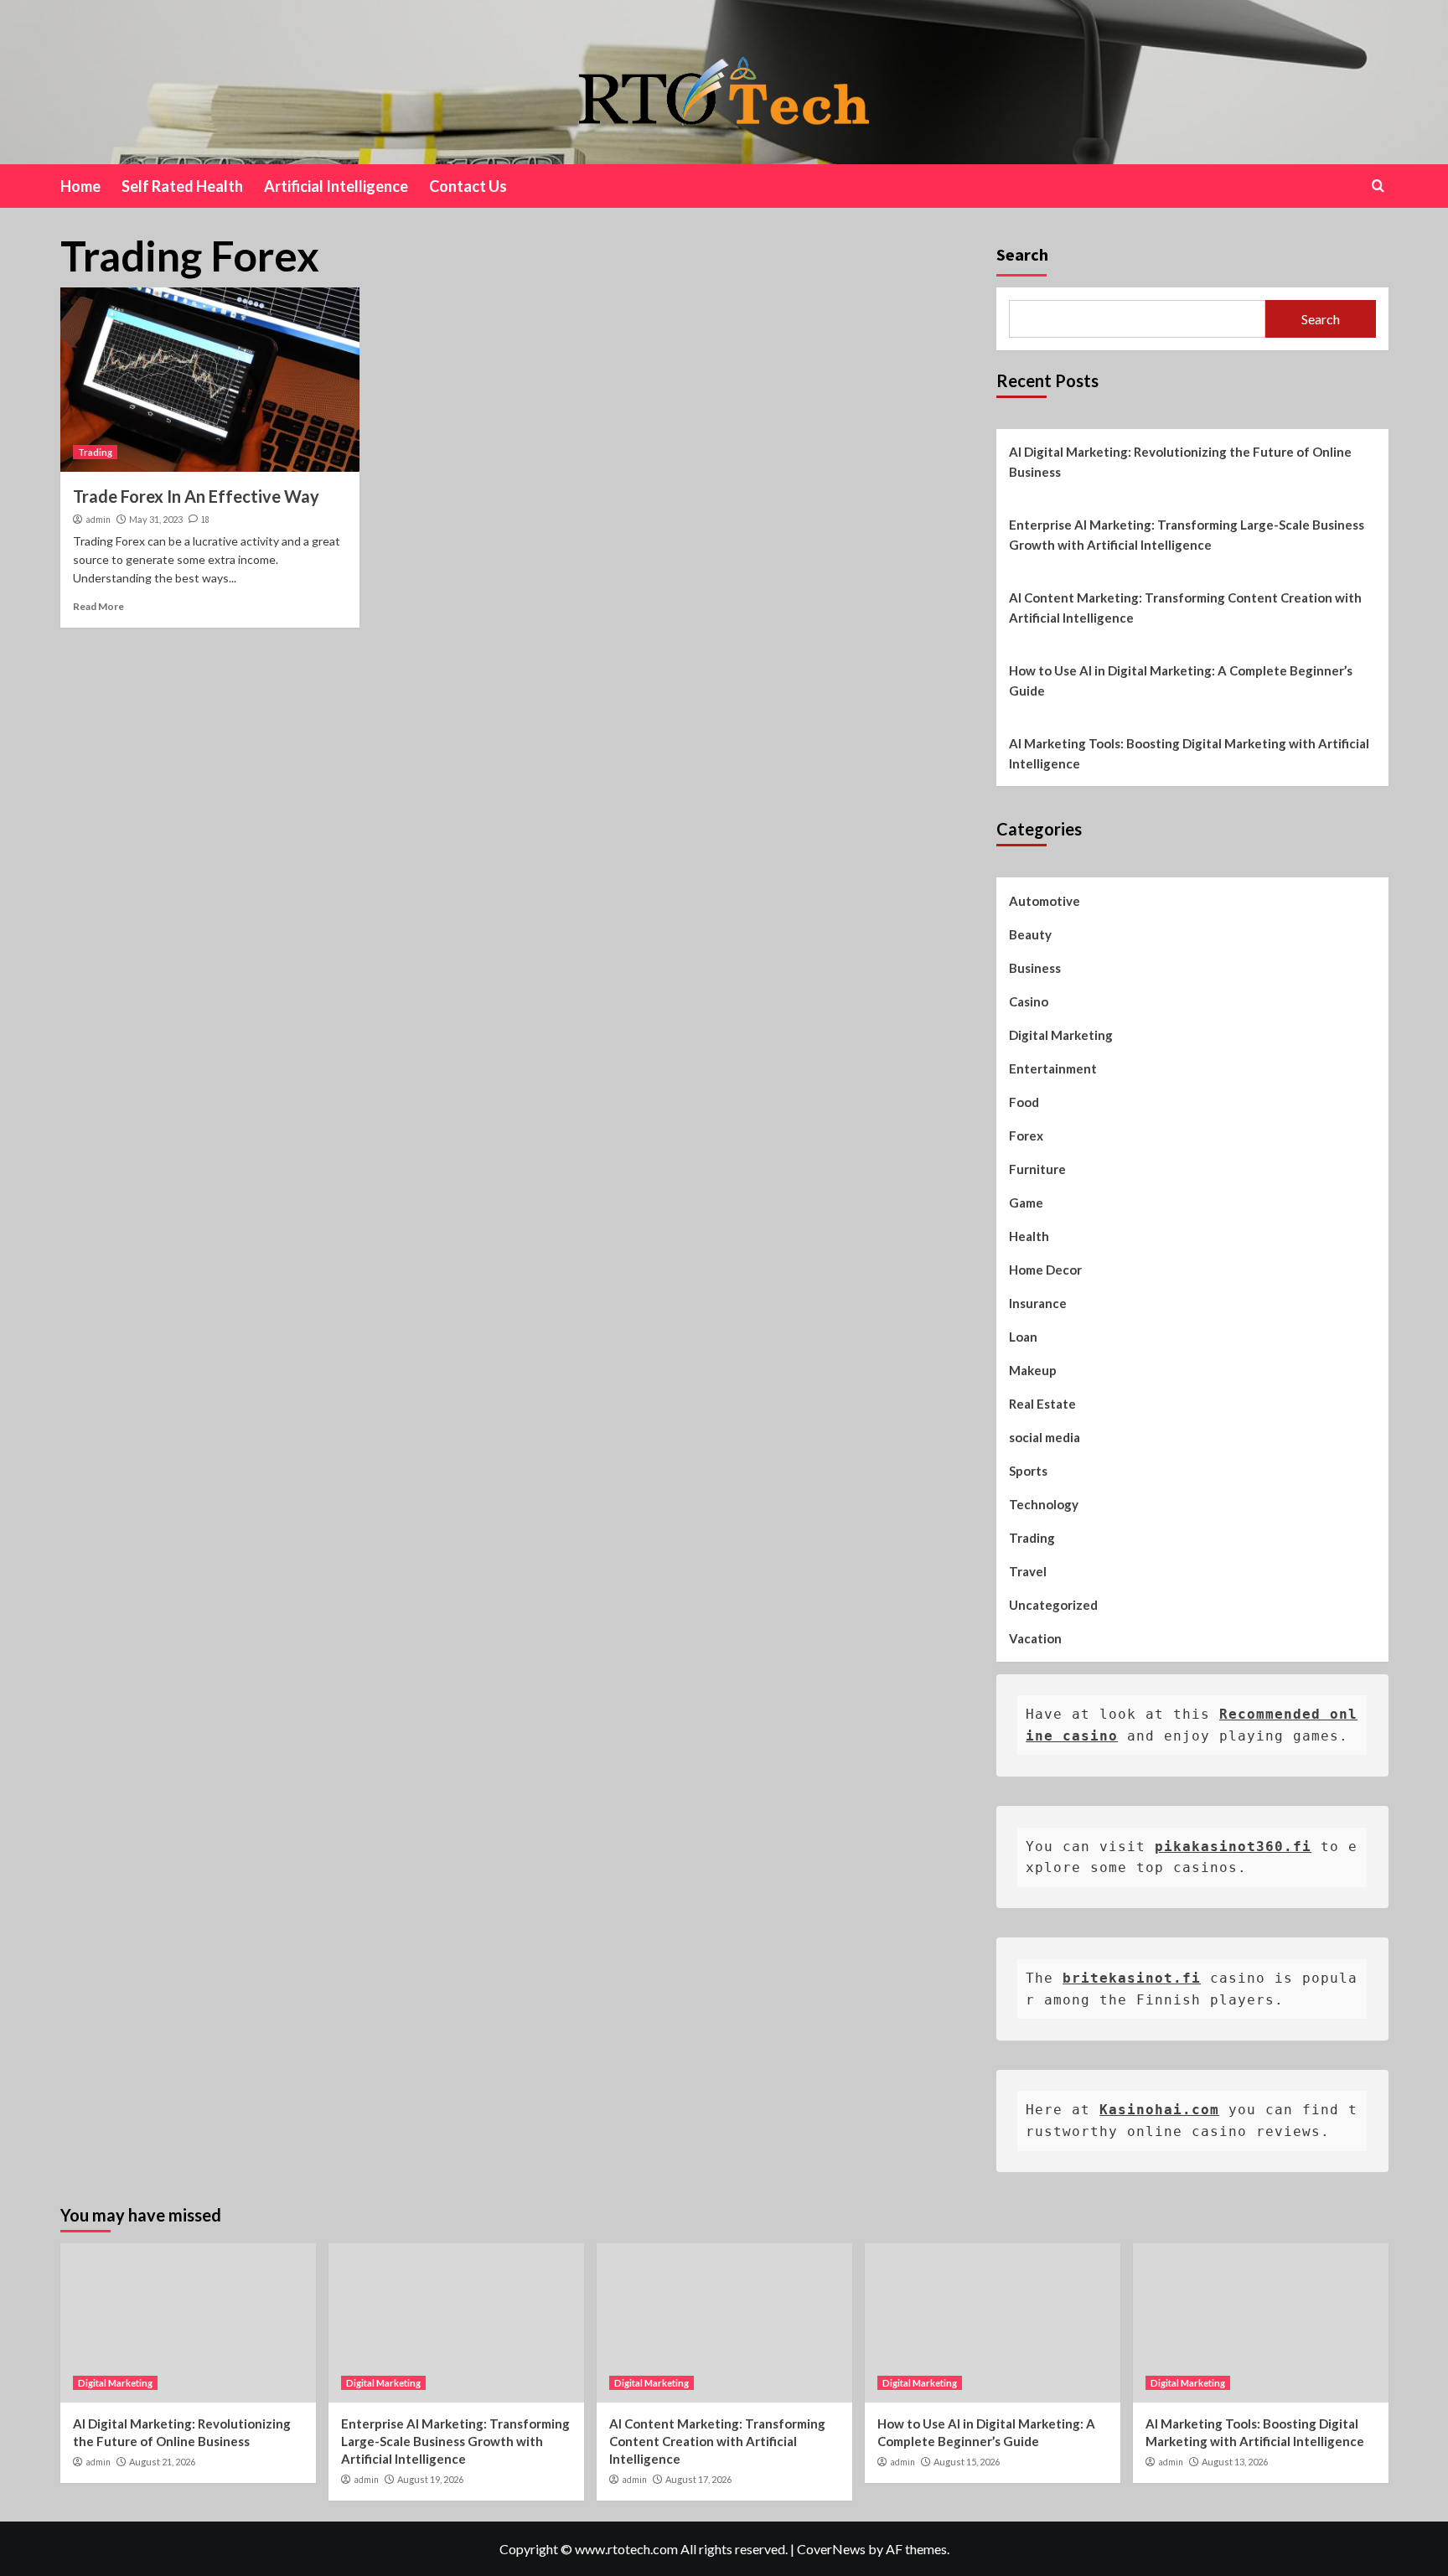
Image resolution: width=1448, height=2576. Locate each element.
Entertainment (1053, 1068)
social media (1045, 1437)
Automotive (1045, 901)
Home (80, 186)
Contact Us (468, 186)
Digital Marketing (1061, 1035)
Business (1035, 968)
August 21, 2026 (162, 2462)
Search (1022, 254)
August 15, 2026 (967, 2462)
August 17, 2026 (698, 2479)
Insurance (1038, 1303)
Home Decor (1045, 1270)
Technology (1044, 1504)
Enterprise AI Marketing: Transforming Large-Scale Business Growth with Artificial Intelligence (1187, 535)
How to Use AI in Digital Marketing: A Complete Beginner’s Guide (1181, 680)
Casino (1029, 1001)
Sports (1028, 1471)
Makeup (1033, 1370)
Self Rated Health (182, 186)
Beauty (1030, 934)
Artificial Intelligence (336, 186)
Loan (1023, 1337)
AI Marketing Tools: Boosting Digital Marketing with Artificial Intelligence (1189, 753)
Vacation (1035, 1638)
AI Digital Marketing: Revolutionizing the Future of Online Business (1180, 462)
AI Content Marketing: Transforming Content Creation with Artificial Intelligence (1185, 608)
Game (1026, 1203)
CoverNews (831, 2549)
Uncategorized (1053, 1605)
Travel (1028, 1571)
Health (1029, 1236)
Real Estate (1042, 1404)
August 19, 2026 (430, 2479)
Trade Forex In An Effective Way (196, 496)
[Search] (1378, 186)
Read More (98, 606)
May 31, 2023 (156, 519)
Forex (1026, 1135)
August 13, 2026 (1235, 2462)
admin (98, 520)
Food (1024, 1102)
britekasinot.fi (1132, 1978)
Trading (95, 452)
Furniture (1037, 1169)
